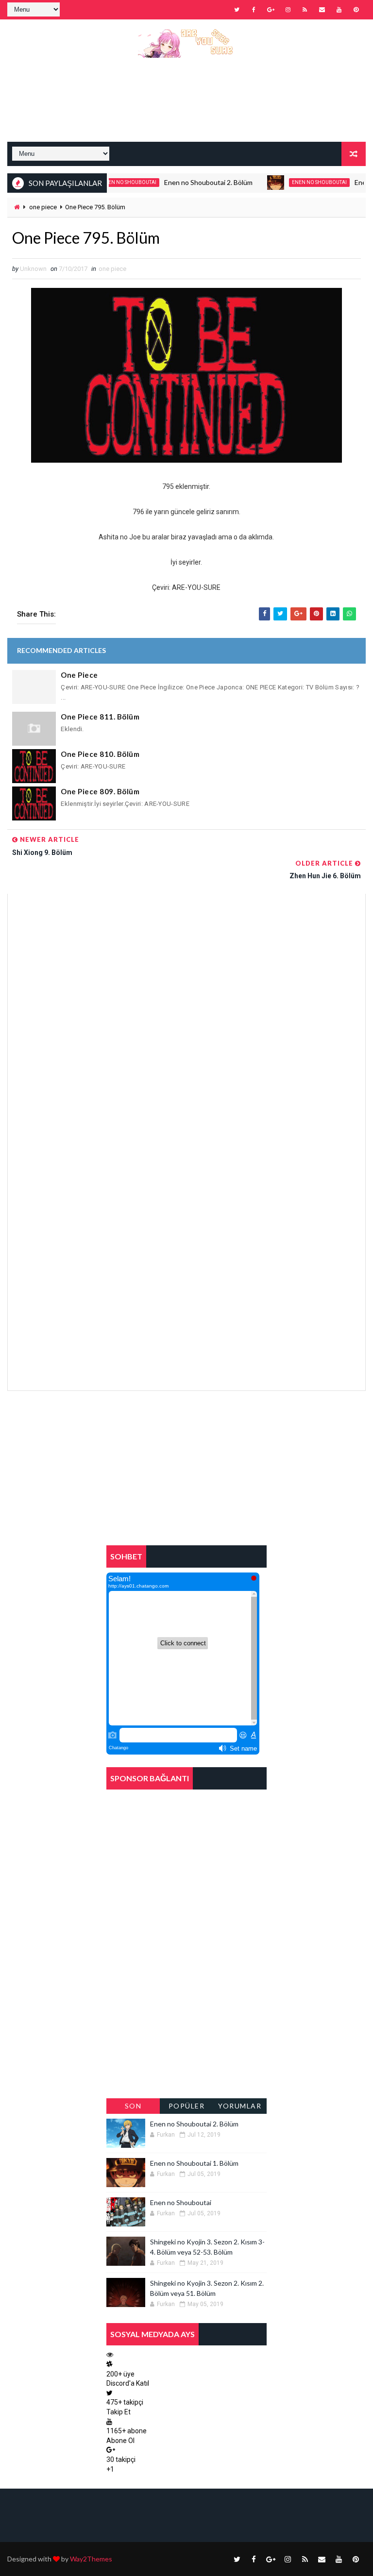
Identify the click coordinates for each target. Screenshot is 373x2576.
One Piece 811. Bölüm (100, 717)
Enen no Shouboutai (293, 182)
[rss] (305, 10)
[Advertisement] (186, 107)
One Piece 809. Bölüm (100, 791)
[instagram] (288, 10)
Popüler (187, 2106)
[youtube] (339, 10)
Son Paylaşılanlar (133, 2108)
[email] (322, 10)
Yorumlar (240, 2106)
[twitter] (237, 10)
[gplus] (271, 10)
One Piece (79, 675)
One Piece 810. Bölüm (100, 754)
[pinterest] (356, 10)
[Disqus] (186, 1015)
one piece (43, 207)
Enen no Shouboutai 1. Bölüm (194, 2163)
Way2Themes (91, 2559)
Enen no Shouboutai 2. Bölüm (182, 182)
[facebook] (254, 10)
